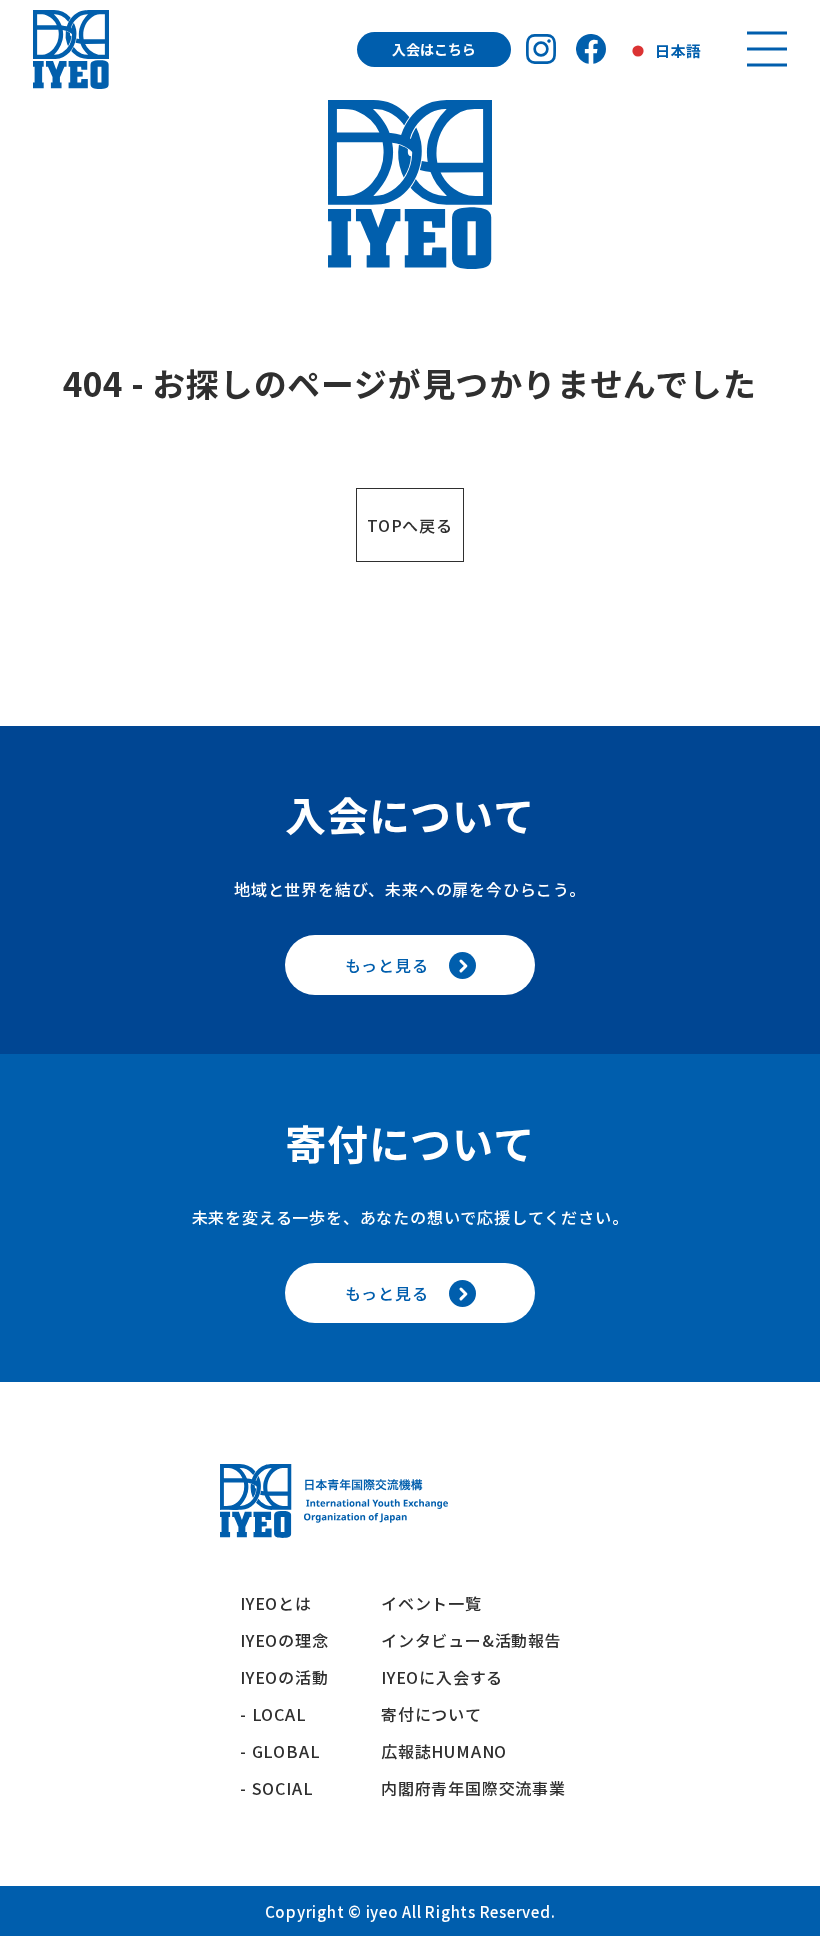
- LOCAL (273, 1714)
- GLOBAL (280, 1751)
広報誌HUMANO (444, 1751)
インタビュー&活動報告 (471, 1640)
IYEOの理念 (284, 1640)
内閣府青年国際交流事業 (473, 1788)
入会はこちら (434, 49)
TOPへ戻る (410, 525)
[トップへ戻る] (71, 49)
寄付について (440, 1714)
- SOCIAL (276, 1788)
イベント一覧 (431, 1603)
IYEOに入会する (450, 1677)
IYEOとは (276, 1603)
